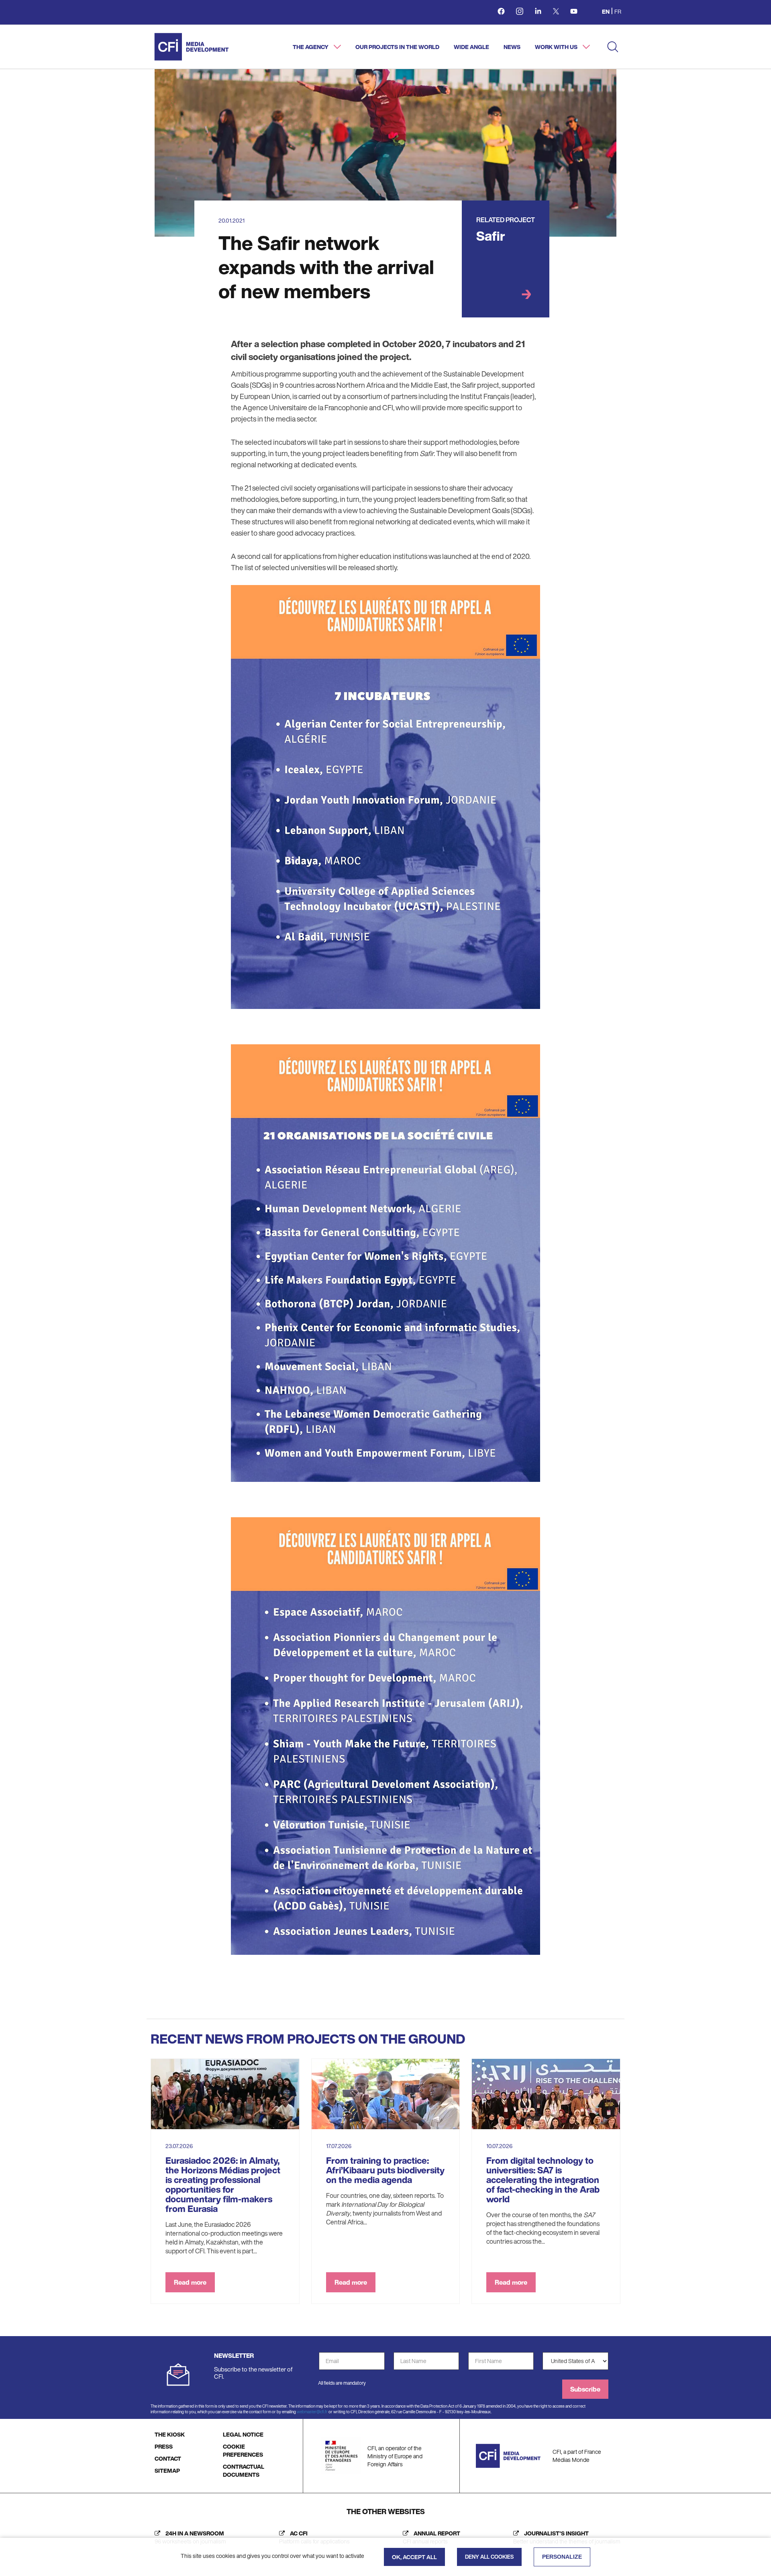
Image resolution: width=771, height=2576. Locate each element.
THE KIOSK (170, 2434)
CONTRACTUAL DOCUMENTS (244, 2471)
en (606, 11)
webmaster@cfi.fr (312, 2412)
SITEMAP (167, 2471)
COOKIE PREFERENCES (243, 2450)
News (512, 47)
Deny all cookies (489, 2557)
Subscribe (585, 2389)
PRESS (164, 2446)
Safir (491, 236)
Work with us (557, 47)
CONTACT (168, 2458)
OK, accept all (414, 2557)
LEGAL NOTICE (243, 2434)
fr (618, 11)
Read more (190, 2282)
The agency (311, 47)
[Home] (192, 47)
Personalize (562, 2557)
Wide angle (471, 47)
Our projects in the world (397, 47)
